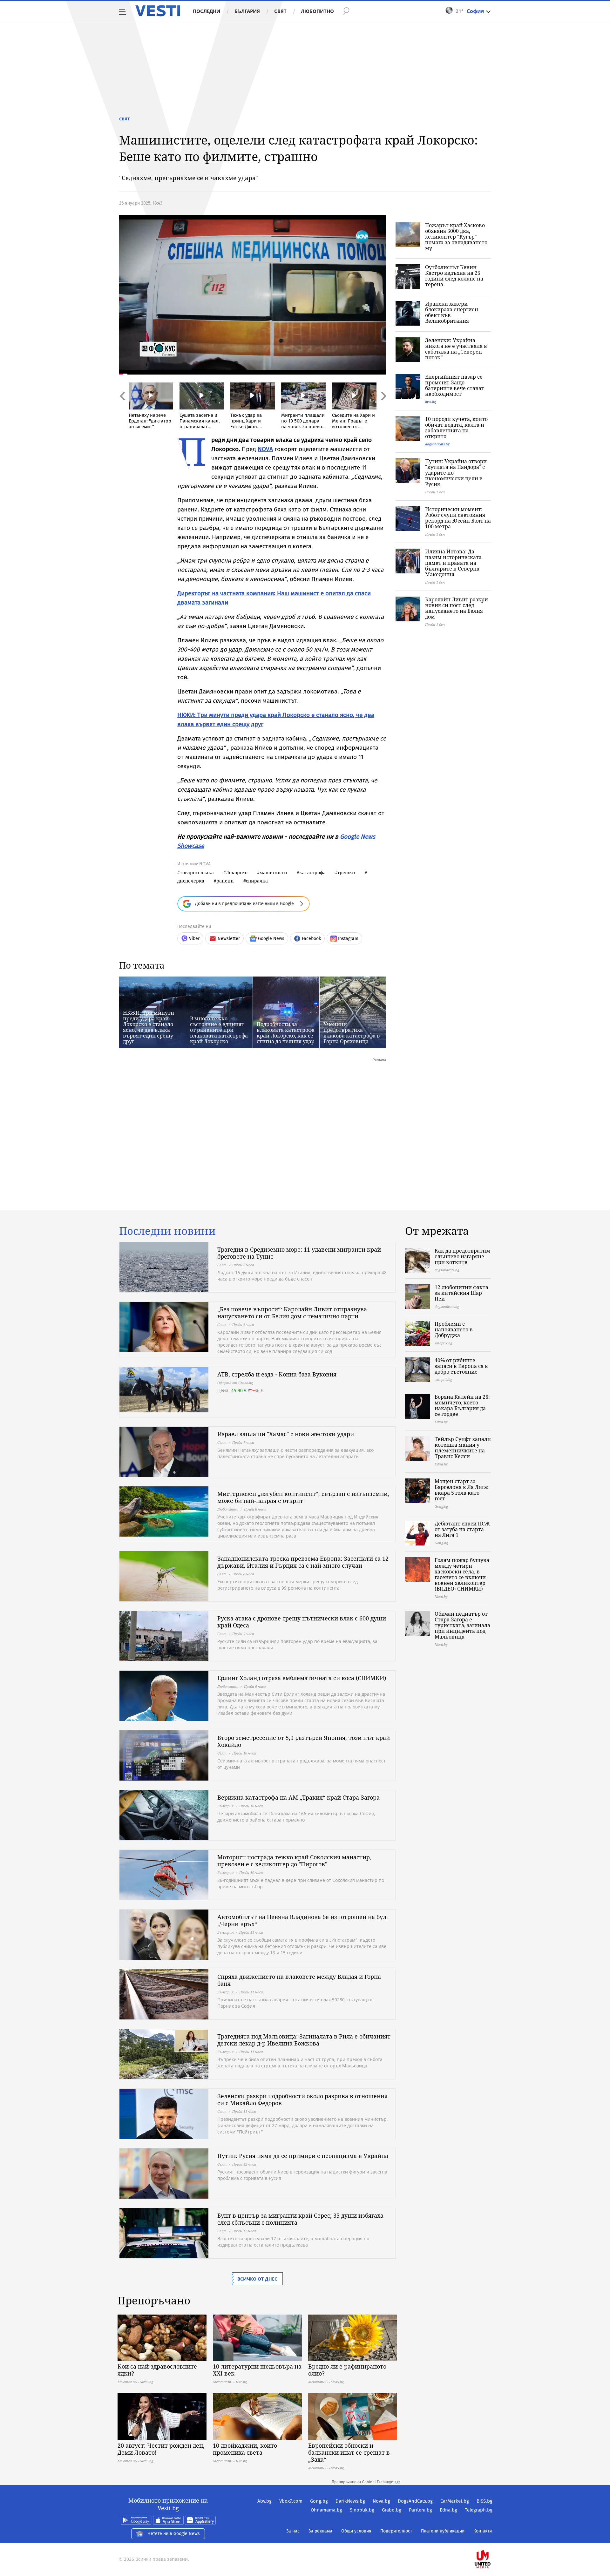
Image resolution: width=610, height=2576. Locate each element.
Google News (271, 939)
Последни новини (167, 1231)
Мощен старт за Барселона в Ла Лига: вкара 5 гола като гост (462, 1490)
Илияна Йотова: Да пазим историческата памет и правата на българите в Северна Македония (453, 563)
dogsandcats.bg (437, 444)
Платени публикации (443, 2531)
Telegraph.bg (479, 2510)
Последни (207, 11)
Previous (122, 410)
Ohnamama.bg (326, 2510)
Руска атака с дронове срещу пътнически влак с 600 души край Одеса (302, 1622)
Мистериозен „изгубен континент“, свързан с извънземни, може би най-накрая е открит (303, 1497)
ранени (225, 881)
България (247, 11)
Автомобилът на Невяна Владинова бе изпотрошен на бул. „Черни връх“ (303, 1920)
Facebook (311, 939)
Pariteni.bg (420, 2510)
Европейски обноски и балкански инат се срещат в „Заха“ (349, 2452)
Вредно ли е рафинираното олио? (347, 2370)
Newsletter (229, 939)
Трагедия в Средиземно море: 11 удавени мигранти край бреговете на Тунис (299, 1253)
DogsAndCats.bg (415, 2501)
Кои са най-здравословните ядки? (157, 2370)
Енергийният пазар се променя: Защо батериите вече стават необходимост (455, 385)
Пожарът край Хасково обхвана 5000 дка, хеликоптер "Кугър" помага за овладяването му (456, 237)
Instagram (348, 939)
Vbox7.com (291, 2501)
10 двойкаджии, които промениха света (245, 2449)
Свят (280, 11)
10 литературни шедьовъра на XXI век (257, 2370)
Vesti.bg (158, 11)
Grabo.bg (392, 2510)
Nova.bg (381, 2501)
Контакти (483, 2531)
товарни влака (197, 872)
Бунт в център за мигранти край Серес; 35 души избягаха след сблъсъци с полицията (300, 2219)
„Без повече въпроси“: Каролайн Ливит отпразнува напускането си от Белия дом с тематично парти (292, 1313)
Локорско (237, 872)
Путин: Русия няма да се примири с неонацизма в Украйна (303, 2156)
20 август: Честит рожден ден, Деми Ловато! (161, 2449)
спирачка (257, 881)
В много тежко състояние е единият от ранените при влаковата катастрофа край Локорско (219, 1030)
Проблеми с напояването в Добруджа (454, 1329)
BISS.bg (485, 2501)
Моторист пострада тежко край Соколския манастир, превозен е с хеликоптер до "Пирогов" (294, 1861)
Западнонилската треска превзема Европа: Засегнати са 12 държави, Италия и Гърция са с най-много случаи (303, 1562)
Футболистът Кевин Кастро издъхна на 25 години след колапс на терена (454, 276)
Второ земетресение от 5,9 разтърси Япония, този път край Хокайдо (304, 1741)
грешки (346, 872)
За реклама (320, 2531)
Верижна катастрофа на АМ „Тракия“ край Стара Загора (298, 1797)
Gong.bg (319, 2501)
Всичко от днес (257, 2279)
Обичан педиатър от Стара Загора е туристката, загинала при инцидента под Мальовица (462, 1625)
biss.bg (430, 402)
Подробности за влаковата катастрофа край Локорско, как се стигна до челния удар (286, 1033)
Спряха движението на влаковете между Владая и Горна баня (299, 1980)
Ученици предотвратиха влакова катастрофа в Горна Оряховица (352, 1033)
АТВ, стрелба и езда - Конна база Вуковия (277, 1374)
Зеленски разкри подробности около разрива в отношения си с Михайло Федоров (302, 2099)
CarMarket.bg (455, 2501)
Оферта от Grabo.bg (235, 1383)
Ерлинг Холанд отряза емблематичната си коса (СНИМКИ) (302, 1678)
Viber (194, 939)
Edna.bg (448, 2510)
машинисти (273, 872)
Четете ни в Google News (174, 2534)
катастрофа (312, 872)
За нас (293, 2531)
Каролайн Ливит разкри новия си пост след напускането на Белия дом (457, 608)
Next (383, 410)
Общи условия (356, 2531)
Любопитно (317, 11)
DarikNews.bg (350, 2501)
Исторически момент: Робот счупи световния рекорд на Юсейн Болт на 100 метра (458, 518)
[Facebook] (492, 2539)
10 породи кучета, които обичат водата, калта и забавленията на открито (456, 428)
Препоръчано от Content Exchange (363, 2482)
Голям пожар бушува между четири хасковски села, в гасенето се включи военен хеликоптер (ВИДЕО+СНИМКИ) (462, 1574)
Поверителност (396, 2531)
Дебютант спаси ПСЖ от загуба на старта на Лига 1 (462, 1529)
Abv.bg (264, 2501)
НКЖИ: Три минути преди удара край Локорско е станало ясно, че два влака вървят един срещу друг (149, 1027)
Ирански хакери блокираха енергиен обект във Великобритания (452, 312)
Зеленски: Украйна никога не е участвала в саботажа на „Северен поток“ (456, 349)
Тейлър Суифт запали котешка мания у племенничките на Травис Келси (463, 1448)
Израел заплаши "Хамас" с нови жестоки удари (286, 1434)
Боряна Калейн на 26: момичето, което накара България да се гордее (462, 1405)
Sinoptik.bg (362, 2510)
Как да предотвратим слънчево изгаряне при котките (462, 1256)
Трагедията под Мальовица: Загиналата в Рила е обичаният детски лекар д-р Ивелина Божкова (304, 2040)
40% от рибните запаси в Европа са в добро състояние (461, 1366)
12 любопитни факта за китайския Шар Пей (461, 1293)
